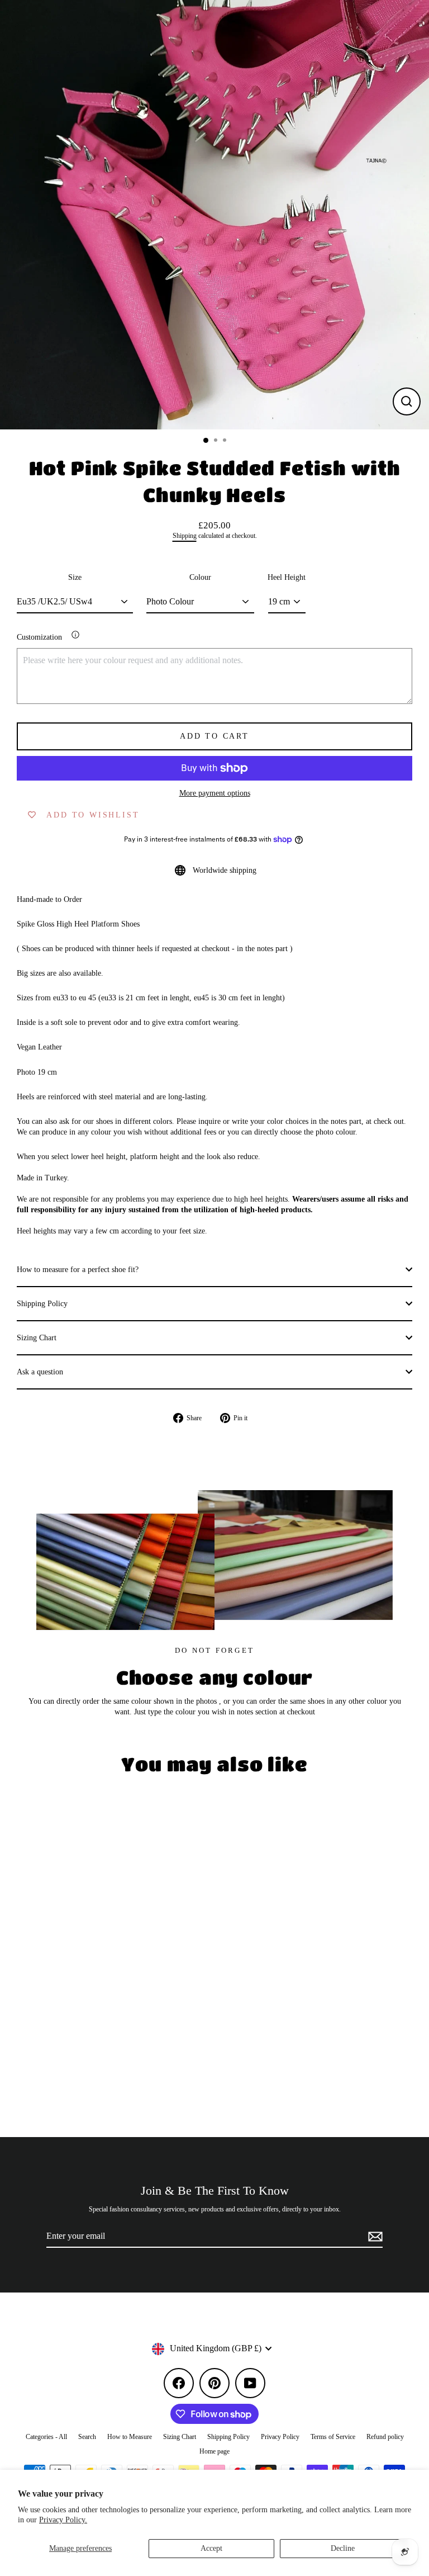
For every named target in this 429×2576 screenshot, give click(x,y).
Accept (211, 2548)
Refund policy (385, 2437)
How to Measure (130, 2437)
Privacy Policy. (63, 2520)
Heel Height (287, 577)
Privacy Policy (280, 2437)
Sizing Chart (37, 1338)
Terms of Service (333, 2437)
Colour (200, 577)
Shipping (185, 536)
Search (87, 2437)
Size (75, 577)
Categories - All (46, 2437)
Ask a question (40, 1372)
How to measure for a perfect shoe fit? (78, 1270)
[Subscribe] (374, 2237)
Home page (214, 2451)
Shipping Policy (42, 1304)
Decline (343, 2548)
